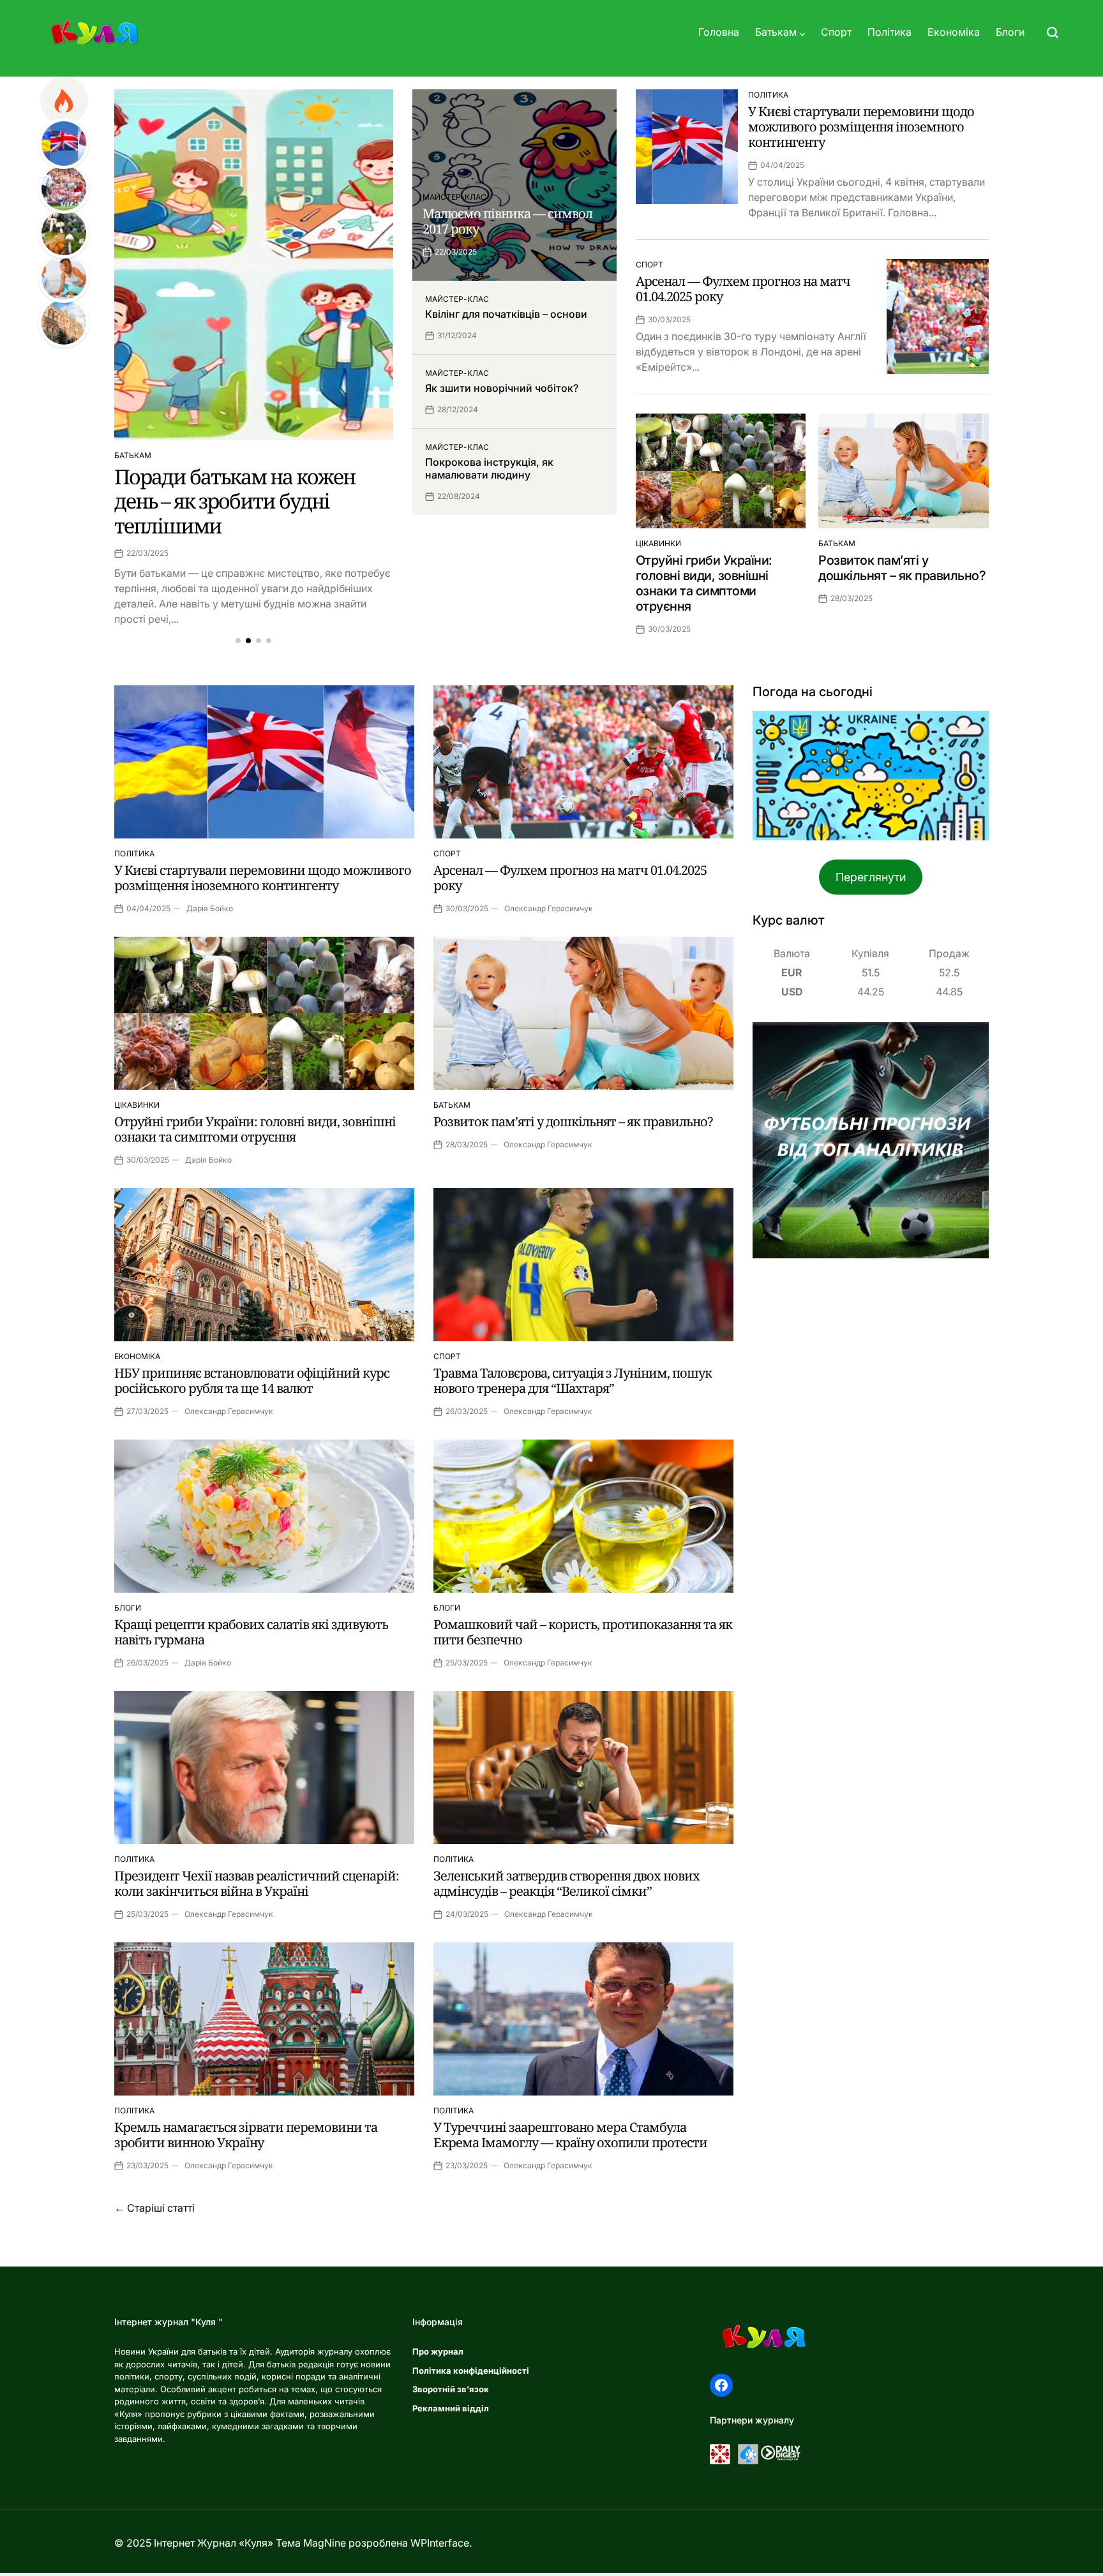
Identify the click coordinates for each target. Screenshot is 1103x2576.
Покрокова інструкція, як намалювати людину (489, 468)
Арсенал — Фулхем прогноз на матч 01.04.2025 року (743, 289)
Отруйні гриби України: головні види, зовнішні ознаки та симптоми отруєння (704, 583)
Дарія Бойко (210, 908)
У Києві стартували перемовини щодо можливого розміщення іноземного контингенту (861, 127)
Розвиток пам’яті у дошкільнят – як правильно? (902, 568)
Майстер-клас (454, 197)
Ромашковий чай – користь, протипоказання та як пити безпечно (583, 1632)
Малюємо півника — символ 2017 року (507, 221)
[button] (238, 641)
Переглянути (871, 877)
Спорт (836, 32)
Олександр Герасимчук (549, 908)
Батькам (776, 32)
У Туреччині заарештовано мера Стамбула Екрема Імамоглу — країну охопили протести (570, 2135)
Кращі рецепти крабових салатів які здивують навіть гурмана (251, 1632)
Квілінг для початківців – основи (506, 314)
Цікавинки (658, 543)
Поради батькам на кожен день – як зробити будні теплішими (235, 501)
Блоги (1010, 32)
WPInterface (440, 2543)
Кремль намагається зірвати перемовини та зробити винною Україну (246, 2135)
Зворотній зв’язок (451, 2389)
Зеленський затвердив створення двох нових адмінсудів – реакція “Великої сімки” (567, 1883)
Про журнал (438, 2351)
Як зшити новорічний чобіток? (502, 388)
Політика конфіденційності (471, 2371)
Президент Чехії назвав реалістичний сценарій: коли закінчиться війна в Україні (257, 1883)
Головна (719, 32)
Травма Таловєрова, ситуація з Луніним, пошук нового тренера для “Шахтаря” (573, 1381)
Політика (889, 32)
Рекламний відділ (451, 2408)
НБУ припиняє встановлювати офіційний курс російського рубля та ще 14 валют (252, 1381)
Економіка (954, 32)
